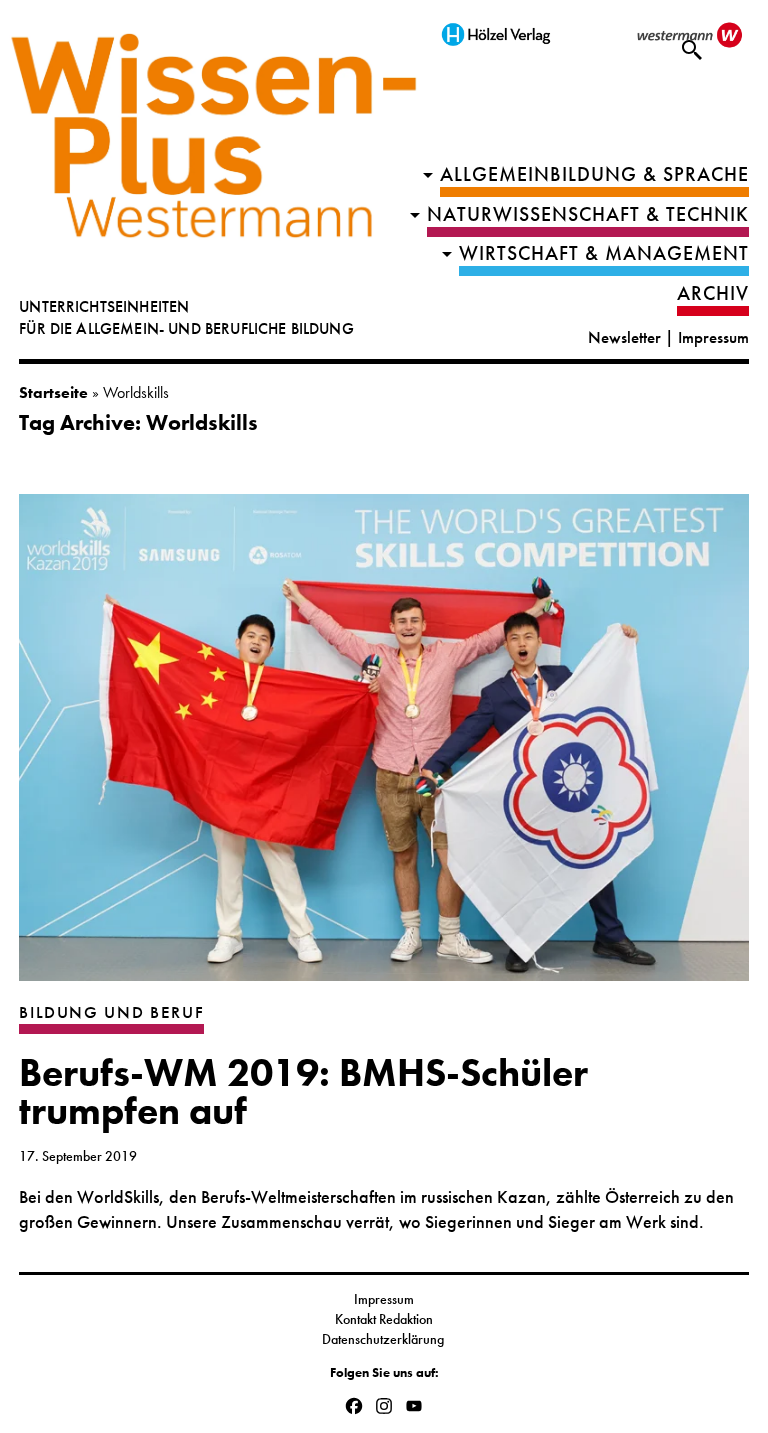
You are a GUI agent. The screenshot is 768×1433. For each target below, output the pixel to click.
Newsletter (624, 337)
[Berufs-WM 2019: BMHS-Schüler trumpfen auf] (384, 747)
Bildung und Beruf (111, 1012)
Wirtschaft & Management (604, 253)
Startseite (53, 392)
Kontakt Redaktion (384, 1319)
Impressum (713, 337)
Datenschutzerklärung (384, 1339)
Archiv (713, 293)
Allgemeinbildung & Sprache (594, 174)
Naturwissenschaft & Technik (588, 214)
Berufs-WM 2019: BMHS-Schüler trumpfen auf (303, 1092)
